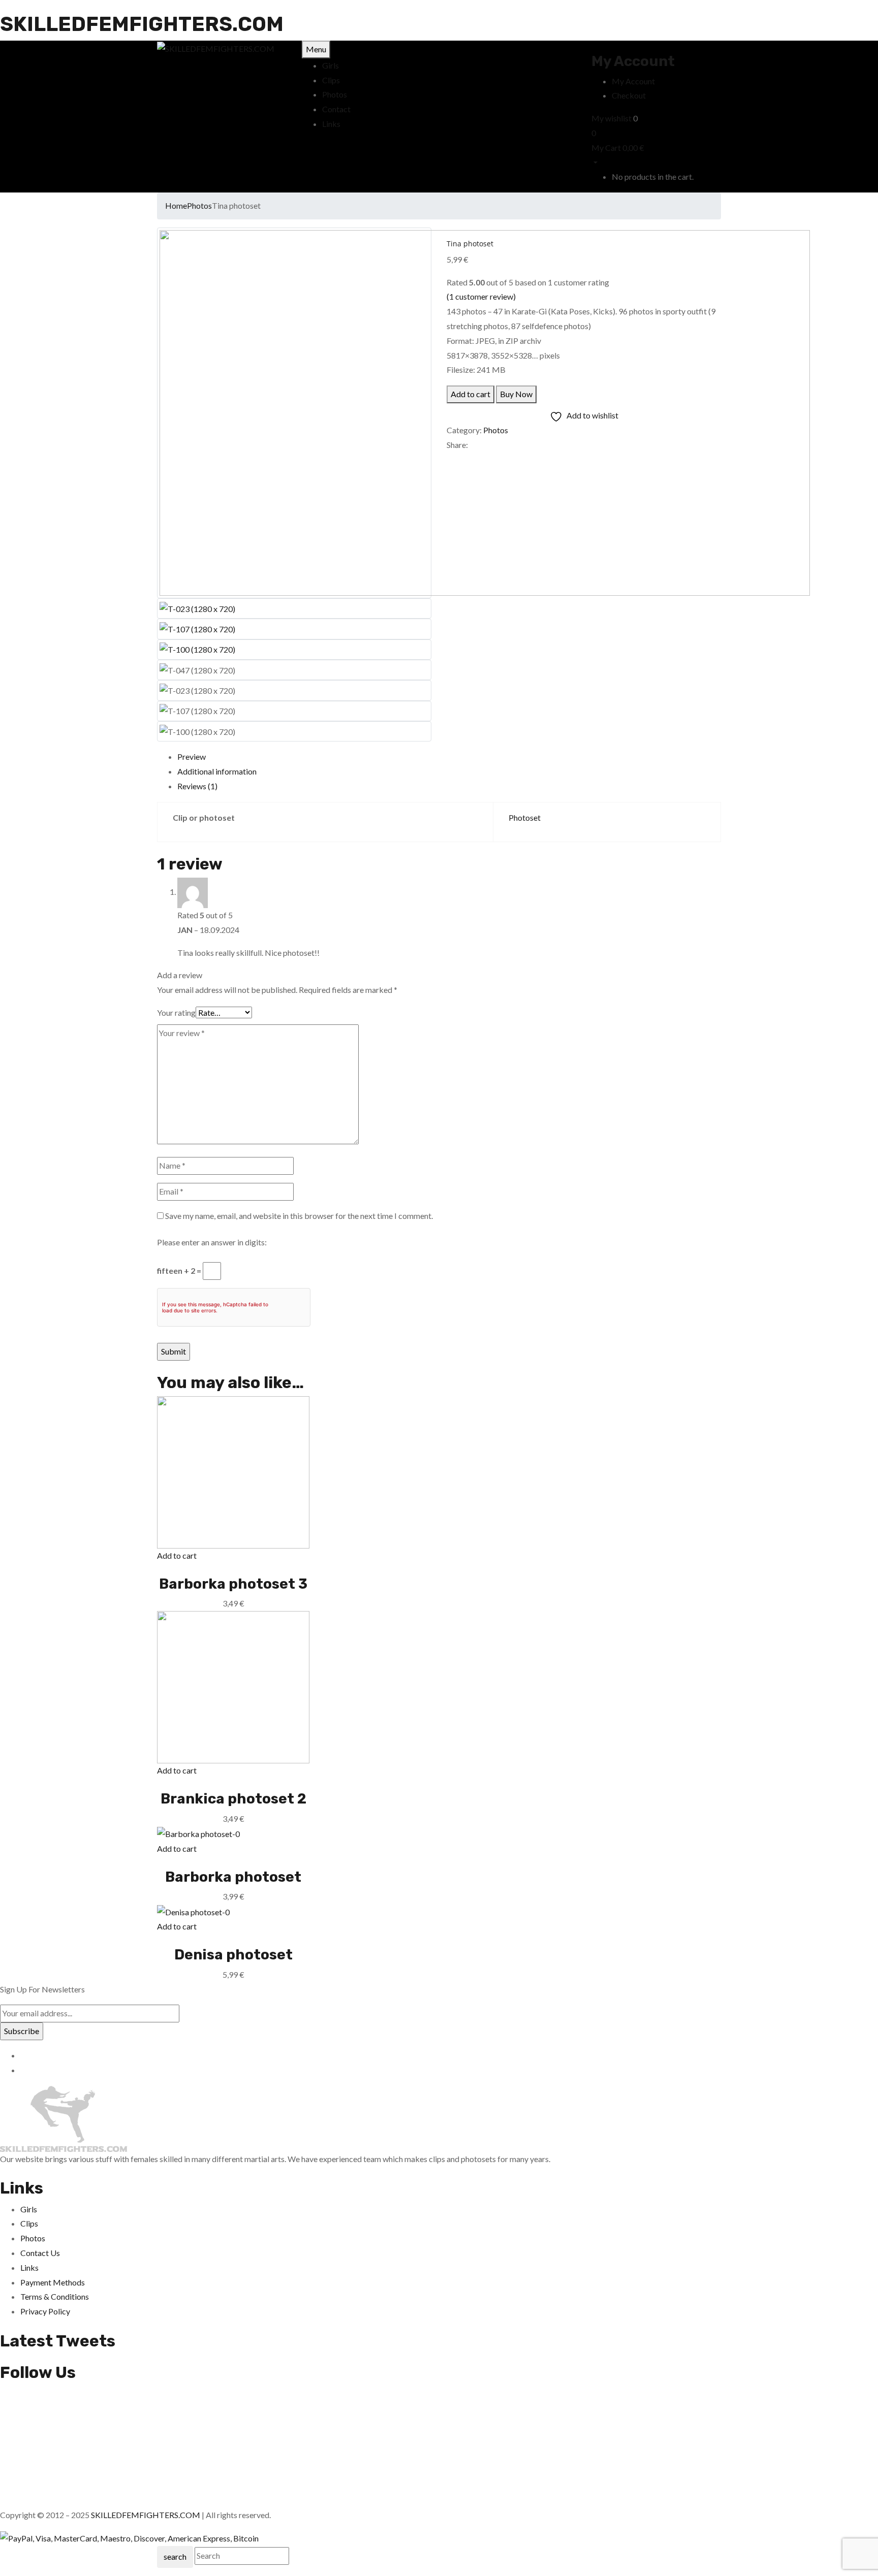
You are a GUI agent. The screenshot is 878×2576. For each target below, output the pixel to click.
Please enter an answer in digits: (212, 1242)
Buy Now (516, 394)
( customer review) (481, 296)
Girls (29, 2209)
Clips (29, 2223)
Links (29, 2267)
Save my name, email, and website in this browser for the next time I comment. (299, 1216)
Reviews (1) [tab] (197, 786)
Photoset (525, 817)
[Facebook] (450, 459)
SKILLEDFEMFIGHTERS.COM (142, 24)
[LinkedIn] (462, 459)
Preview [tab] (192, 756)
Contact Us (40, 2253)
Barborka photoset (233, 1877)
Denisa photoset (233, 1955)
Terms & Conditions (55, 2296)
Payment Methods (53, 2282)
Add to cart (471, 394)
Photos (199, 205)
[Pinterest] (468, 459)
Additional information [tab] (217, 771)
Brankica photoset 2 (233, 1799)
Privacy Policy (45, 2311)
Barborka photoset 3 (233, 1584)
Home (176, 205)
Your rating (176, 1012)
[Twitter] (456, 459)
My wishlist (612, 118)
